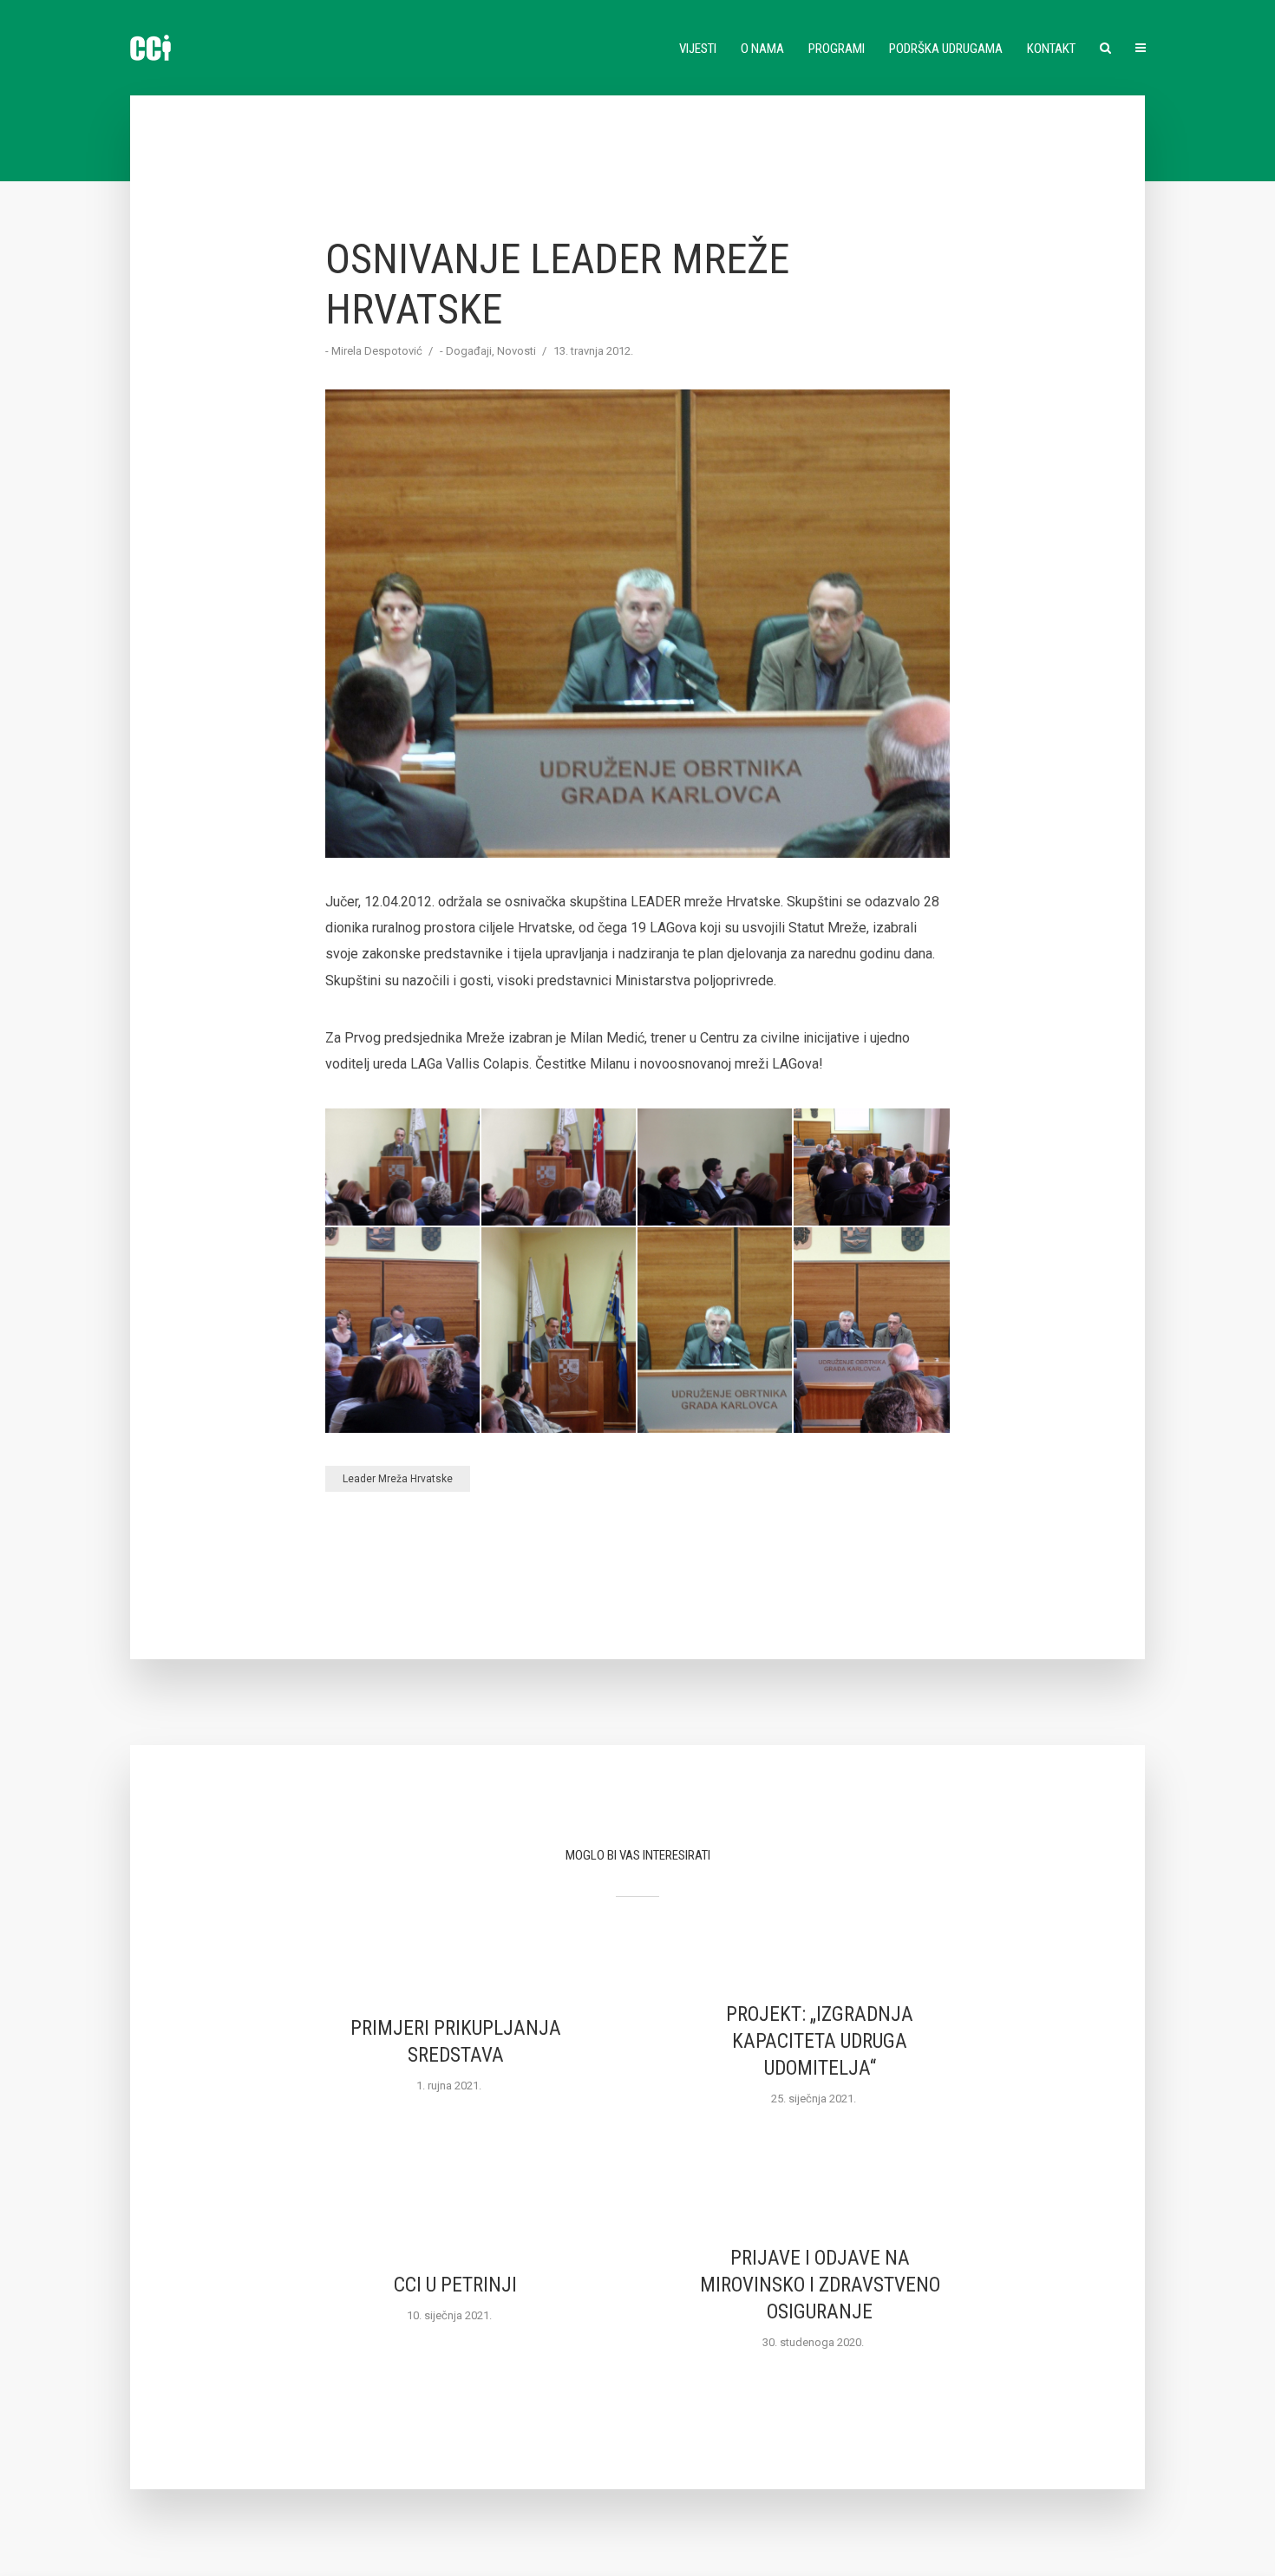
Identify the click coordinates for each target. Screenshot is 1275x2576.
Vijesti (698, 49)
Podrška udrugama (946, 49)
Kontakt (1051, 49)
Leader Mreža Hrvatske (398, 1479)
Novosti (517, 351)
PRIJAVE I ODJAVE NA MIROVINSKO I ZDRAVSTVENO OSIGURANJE (820, 2285)
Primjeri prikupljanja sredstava (456, 2042)
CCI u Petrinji (455, 2285)
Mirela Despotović (377, 351)
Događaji (469, 351)
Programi (837, 49)
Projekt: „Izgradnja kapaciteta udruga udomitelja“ (820, 2041)
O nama (762, 49)
